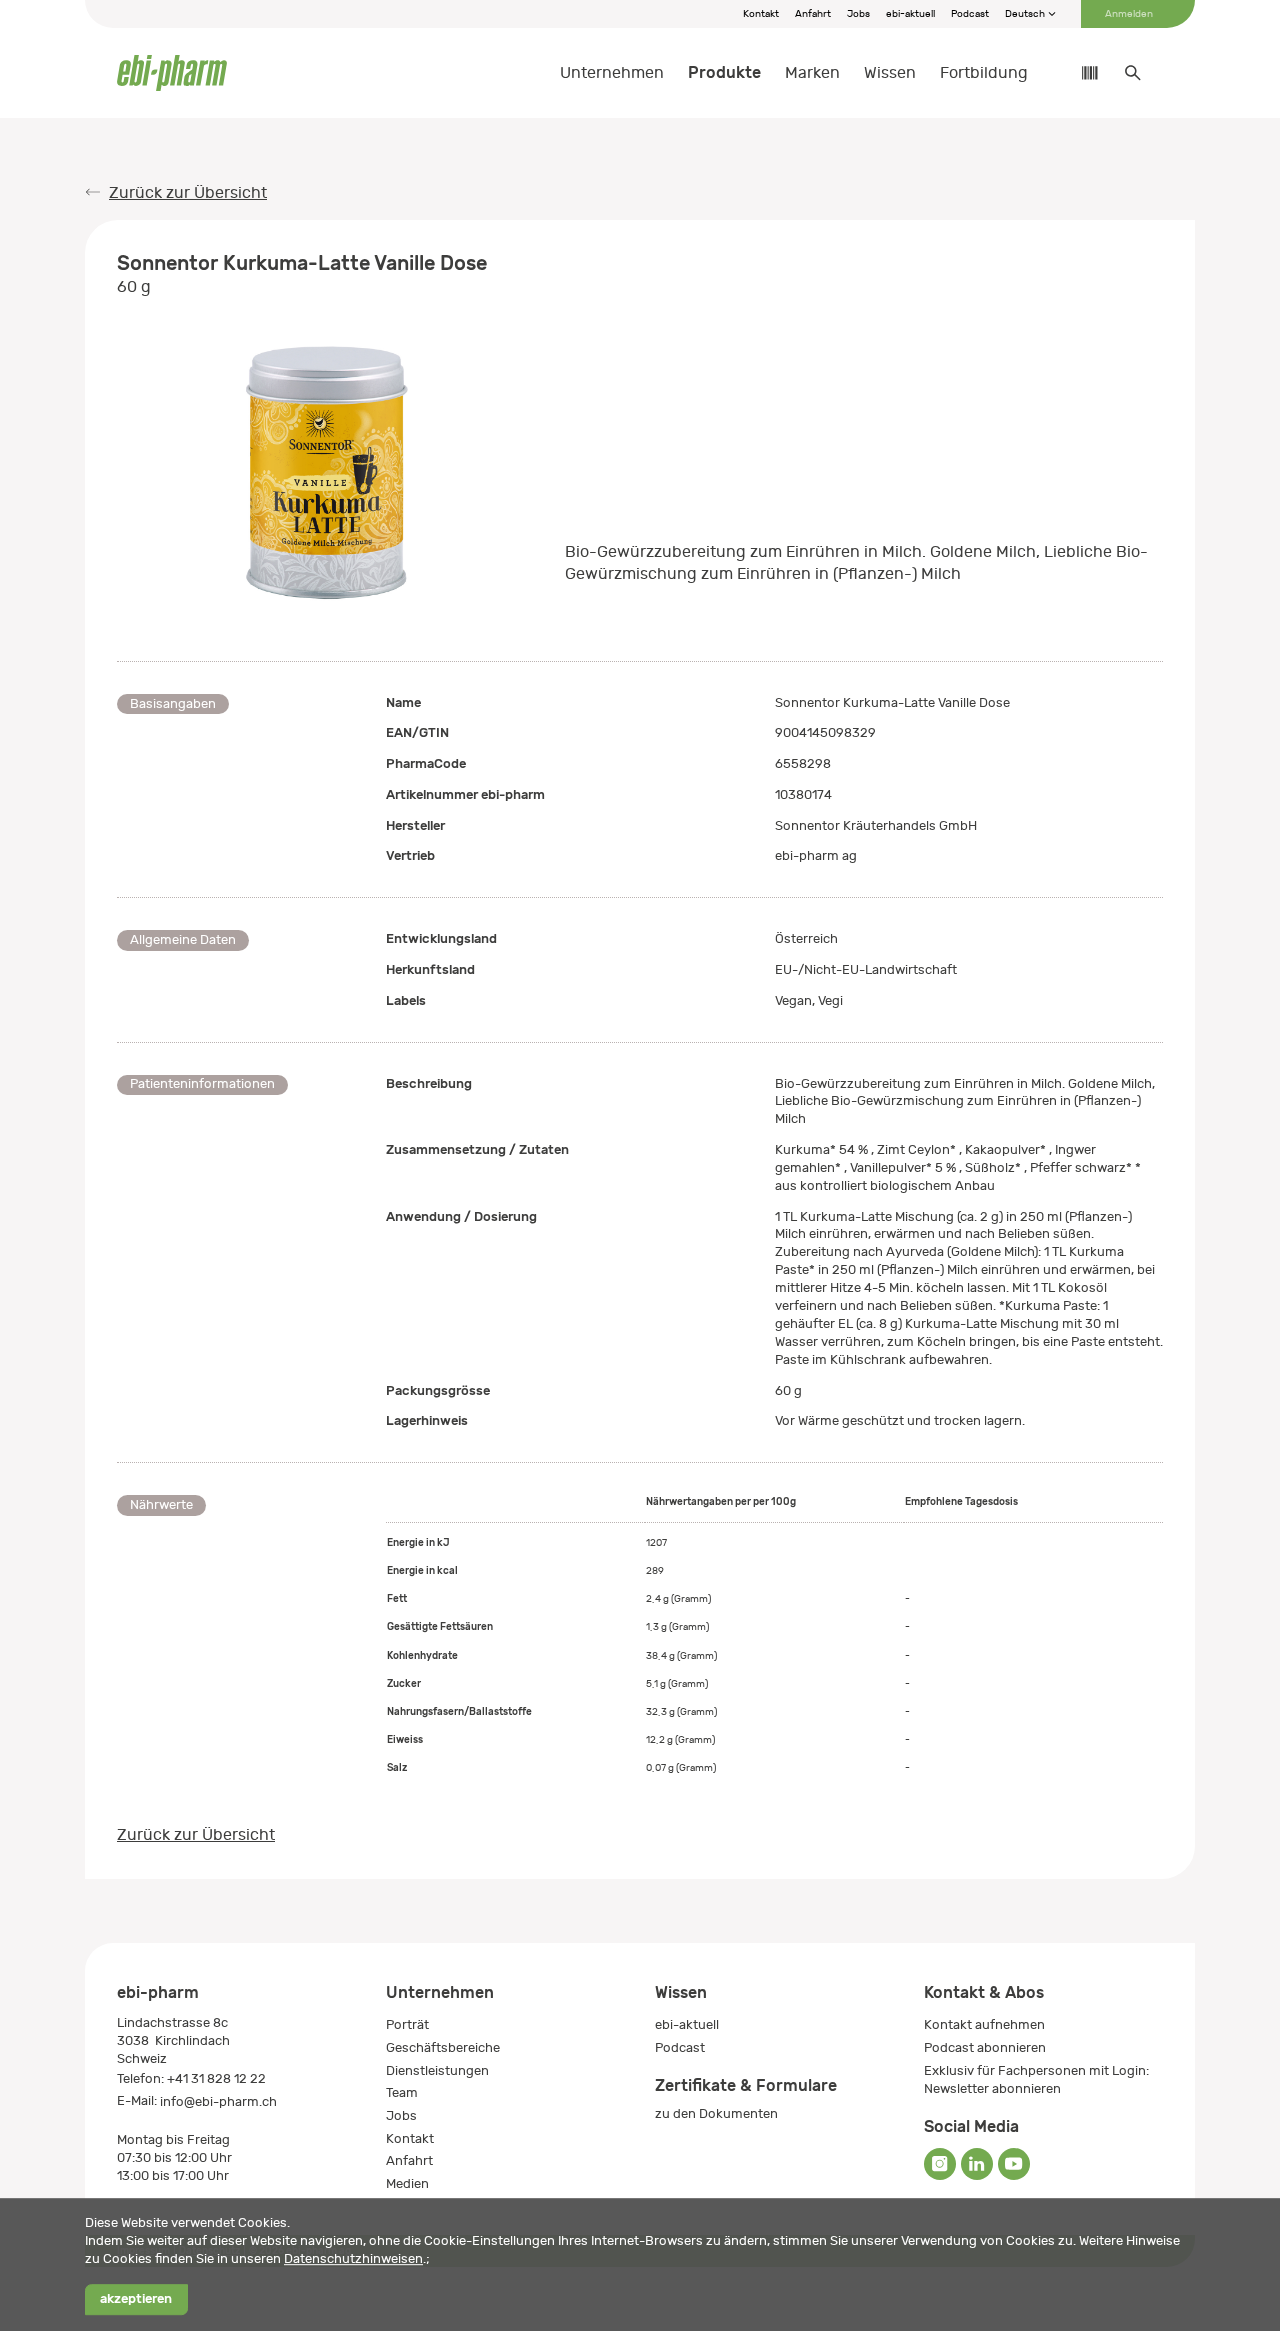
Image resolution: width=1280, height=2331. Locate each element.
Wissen (890, 73)
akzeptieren (136, 2299)
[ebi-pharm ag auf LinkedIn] (977, 2164)
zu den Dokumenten (716, 2113)
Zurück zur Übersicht (188, 193)
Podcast (970, 14)
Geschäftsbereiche (443, 2047)
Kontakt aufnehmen (984, 2024)
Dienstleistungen (437, 2070)
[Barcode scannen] (1080, 73)
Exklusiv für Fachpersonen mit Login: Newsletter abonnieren (1036, 2079)
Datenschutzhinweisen (353, 2258)
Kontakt (761, 14)
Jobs (858, 14)
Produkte (724, 72)
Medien (407, 2183)
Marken (812, 73)
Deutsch (1026, 14)
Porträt (407, 2024)
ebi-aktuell (910, 14)
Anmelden (1129, 14)
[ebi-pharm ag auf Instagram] (940, 2164)
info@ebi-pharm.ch (218, 2101)
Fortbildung (984, 73)
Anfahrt (813, 14)
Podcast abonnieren (985, 2047)
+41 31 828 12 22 (216, 2078)
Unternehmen (612, 73)
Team (402, 2092)
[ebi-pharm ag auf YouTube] (1014, 2164)
